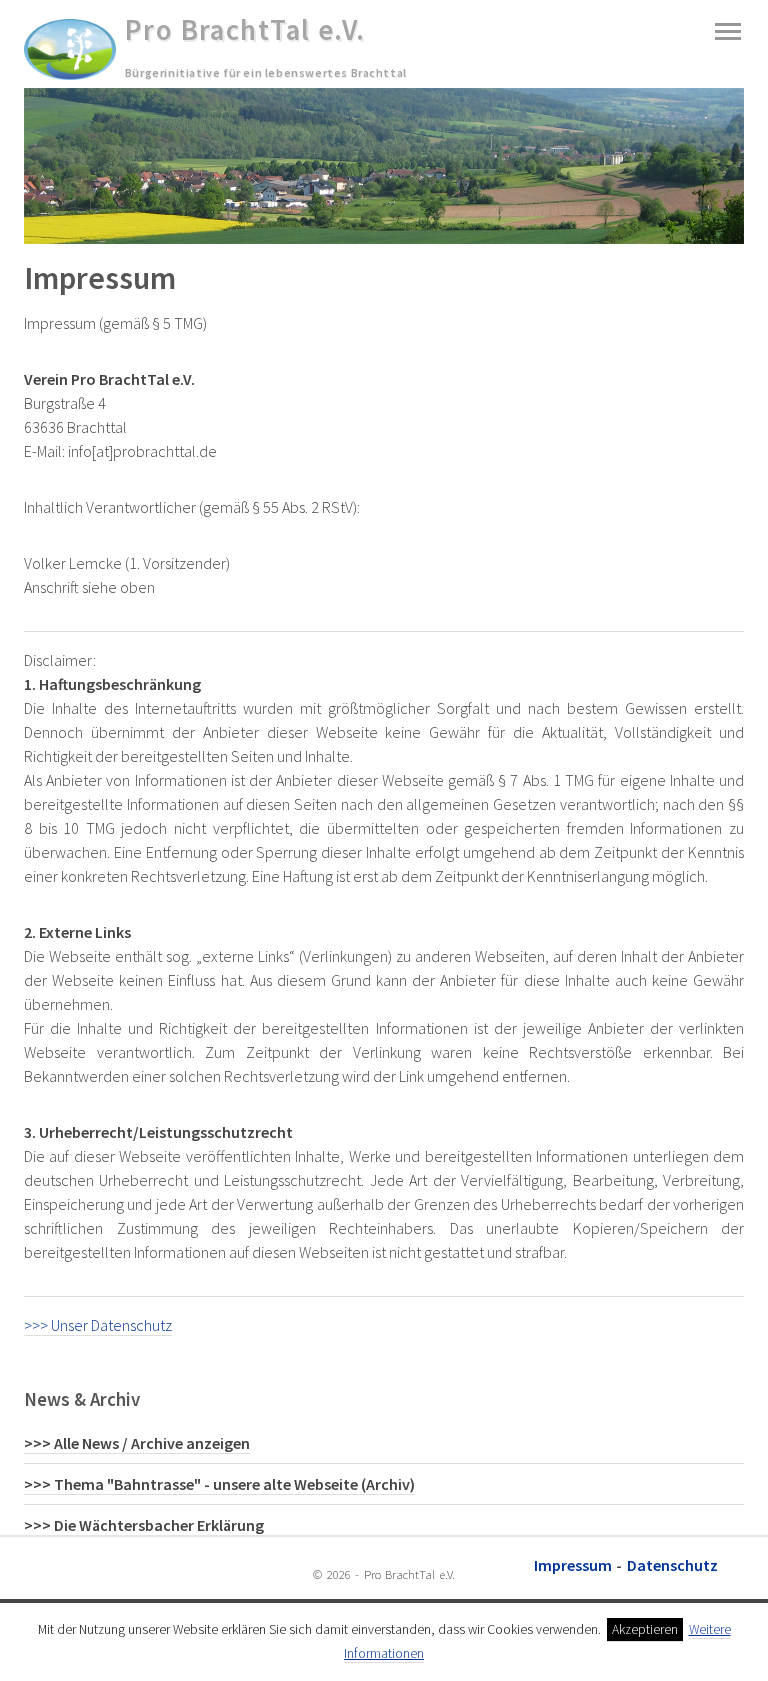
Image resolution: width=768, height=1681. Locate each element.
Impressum (573, 1565)
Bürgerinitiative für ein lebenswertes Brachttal (266, 72)
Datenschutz (672, 1565)
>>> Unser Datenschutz (98, 1325)
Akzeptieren (645, 1629)
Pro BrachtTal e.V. (245, 30)
